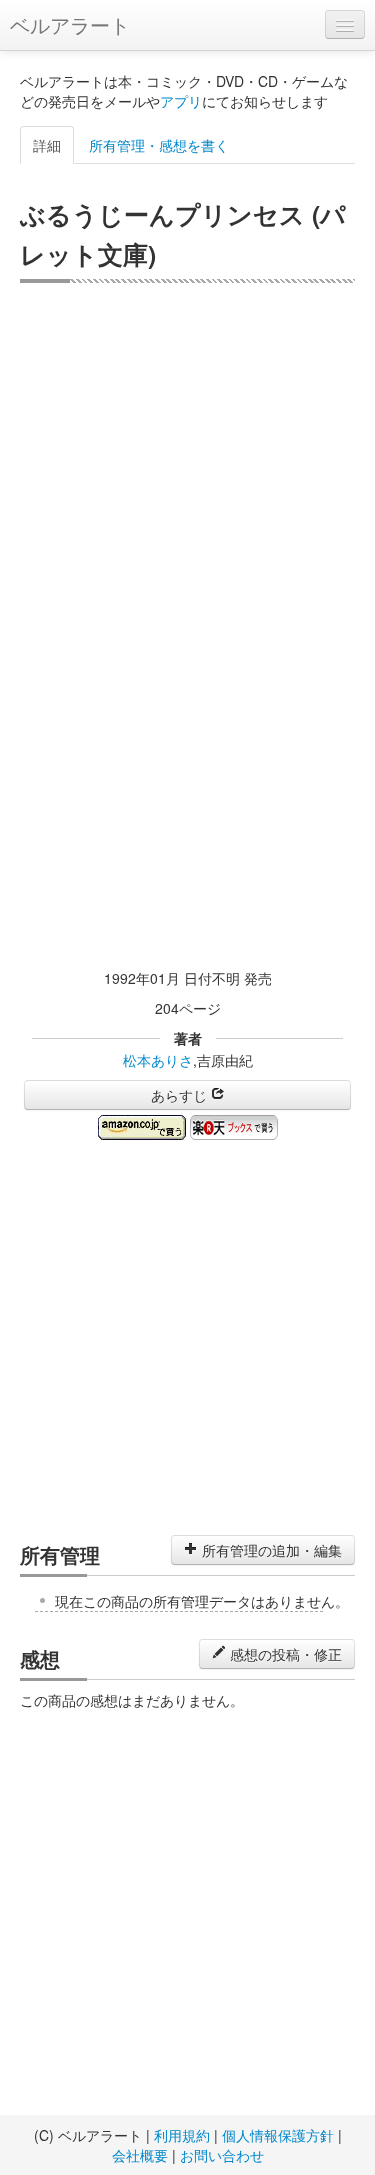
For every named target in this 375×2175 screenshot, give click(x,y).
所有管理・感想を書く (159, 145)
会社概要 (140, 2155)
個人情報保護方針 (278, 2135)
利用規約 (182, 2135)
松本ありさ (158, 1060)
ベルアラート (70, 24)
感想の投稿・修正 (284, 1654)
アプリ (181, 101)
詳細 (47, 145)
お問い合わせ (222, 2155)
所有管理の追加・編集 (270, 1550)
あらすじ (181, 1095)
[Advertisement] (187, 480)
